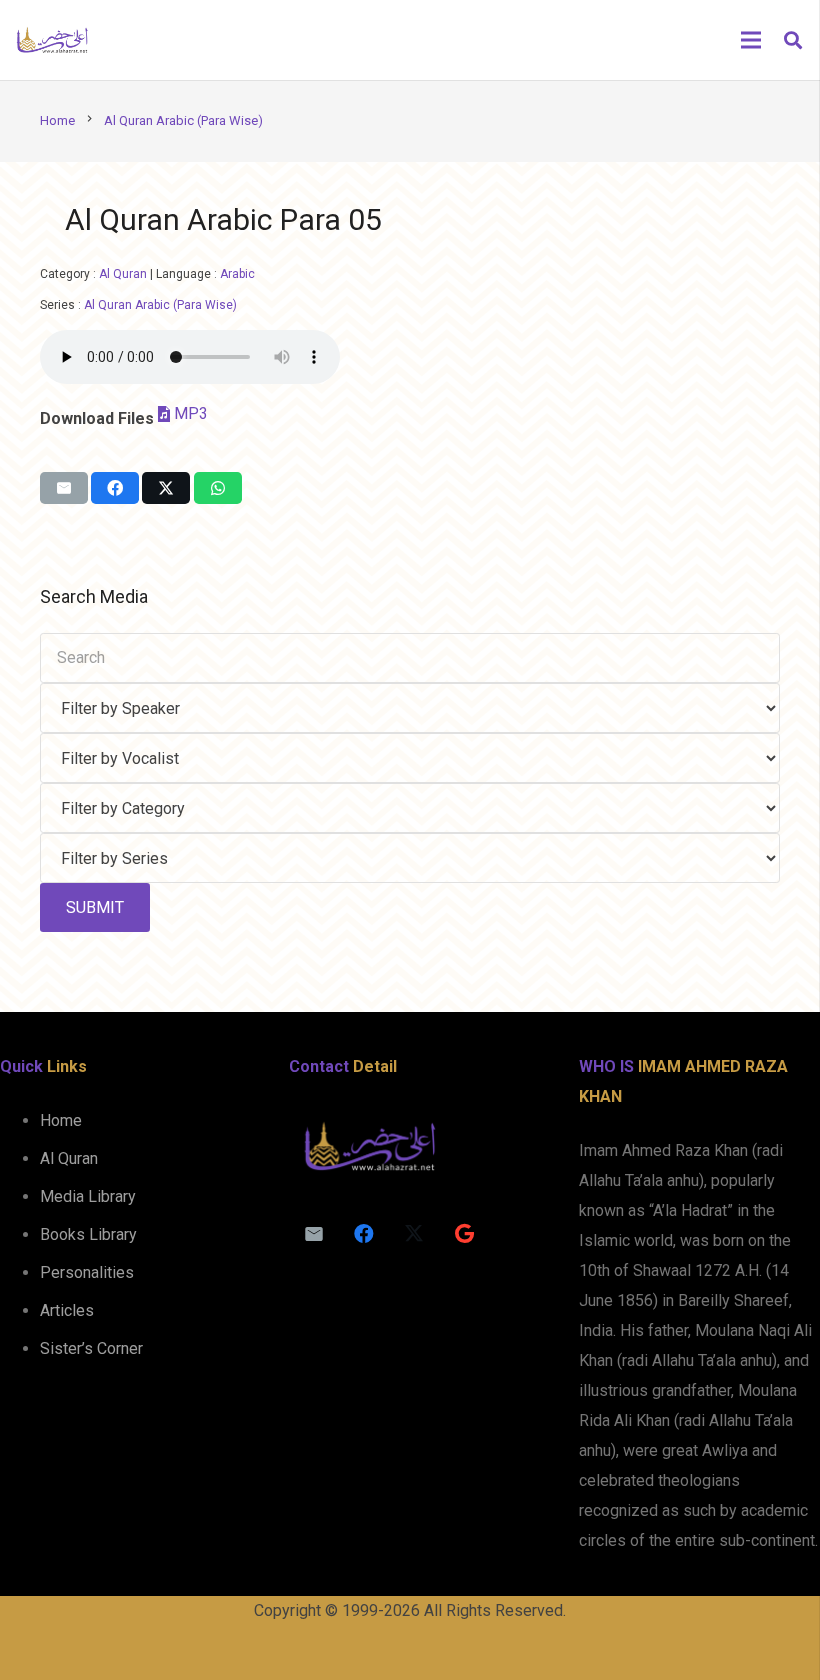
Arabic (237, 274)
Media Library (88, 1196)
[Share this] (115, 488)
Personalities (87, 1272)
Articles (67, 1310)
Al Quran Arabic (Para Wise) (160, 305)
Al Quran (123, 274)
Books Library (88, 1234)
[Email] (314, 1234)
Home (61, 1120)
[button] (793, 40)
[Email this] (64, 488)
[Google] (464, 1234)
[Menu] (751, 40)
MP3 (191, 413)
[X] (414, 1234)
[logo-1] (52, 40)
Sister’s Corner (91, 1348)
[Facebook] (364, 1234)
